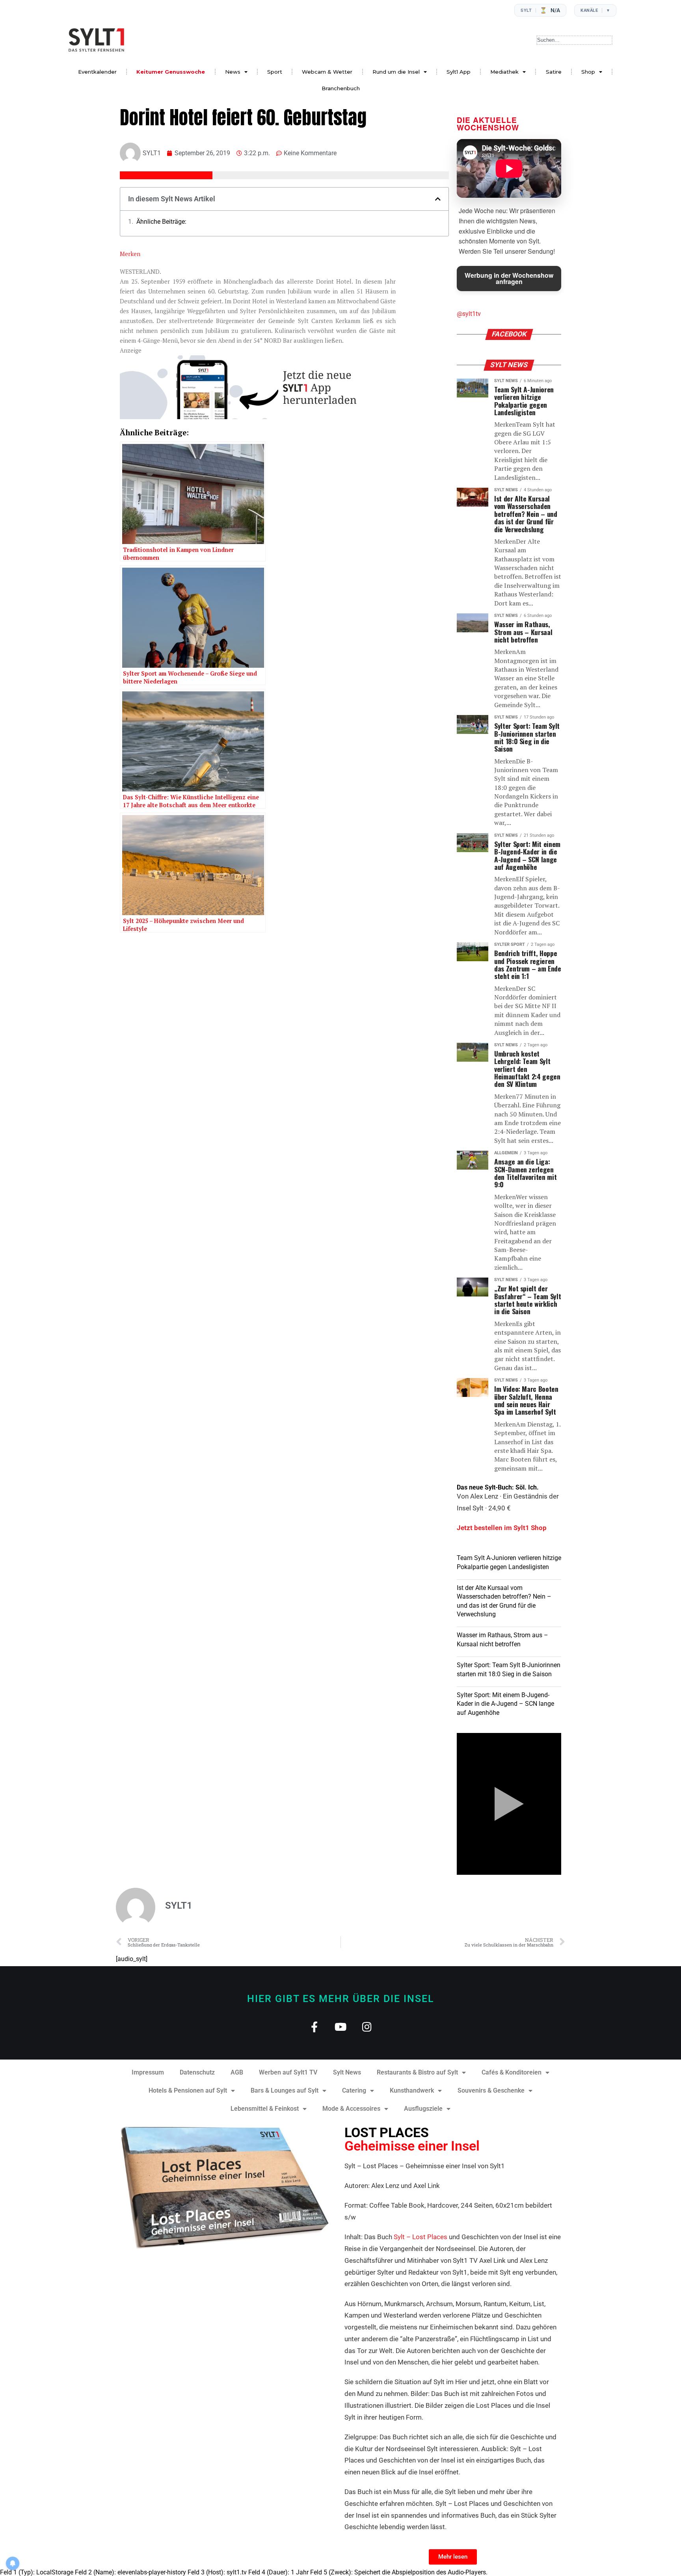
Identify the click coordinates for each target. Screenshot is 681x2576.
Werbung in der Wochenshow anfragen (509, 278)
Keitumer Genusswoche (171, 72)
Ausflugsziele (423, 2109)
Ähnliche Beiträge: (161, 222)
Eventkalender (97, 72)
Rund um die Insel (396, 72)
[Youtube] (341, 2027)
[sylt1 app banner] (258, 417)
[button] (438, 199)
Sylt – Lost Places (421, 2237)
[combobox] (574, 40)
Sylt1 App (459, 72)
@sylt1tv (469, 314)
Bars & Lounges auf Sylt (285, 2090)
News (233, 72)
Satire (554, 72)
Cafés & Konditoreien (512, 2072)
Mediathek (504, 72)
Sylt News (347, 2072)
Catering (354, 2090)
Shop (588, 72)
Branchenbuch (341, 88)
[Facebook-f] (314, 2027)
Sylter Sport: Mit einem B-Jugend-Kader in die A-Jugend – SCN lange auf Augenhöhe (505, 1704)
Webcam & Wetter (327, 72)
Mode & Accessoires (351, 2109)
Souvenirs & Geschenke (491, 2090)
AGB (237, 2072)
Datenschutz (197, 2072)
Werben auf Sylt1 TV (288, 2072)
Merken (130, 254)
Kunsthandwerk (412, 2090)
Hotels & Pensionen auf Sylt (188, 2090)
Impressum (148, 2072)
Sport (275, 72)
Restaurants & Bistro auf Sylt (417, 2072)
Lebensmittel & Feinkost (265, 2109)
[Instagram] (367, 2027)
